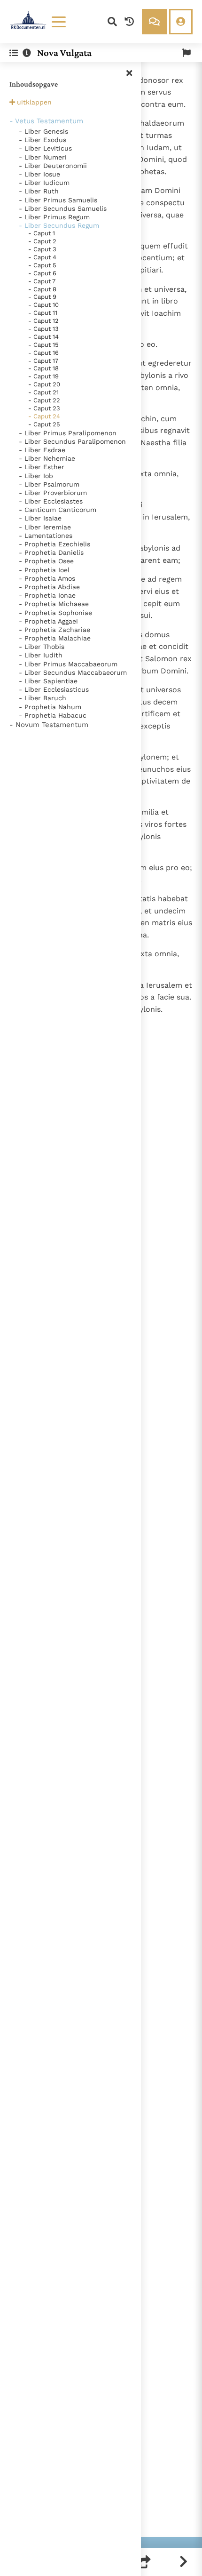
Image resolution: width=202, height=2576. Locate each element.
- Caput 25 (44, 424)
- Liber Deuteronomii (53, 166)
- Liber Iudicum (44, 183)
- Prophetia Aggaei (48, 621)
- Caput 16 (43, 353)
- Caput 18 (43, 368)
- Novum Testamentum (49, 725)
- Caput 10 (43, 305)
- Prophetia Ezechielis (54, 544)
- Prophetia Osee (46, 561)
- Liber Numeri (43, 157)
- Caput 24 (44, 416)
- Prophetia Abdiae (49, 587)
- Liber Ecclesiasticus (54, 689)
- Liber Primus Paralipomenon (68, 433)
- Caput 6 (42, 273)
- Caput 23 (44, 408)
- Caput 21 (43, 392)
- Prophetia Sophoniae (55, 613)
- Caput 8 (42, 289)
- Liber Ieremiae (45, 527)
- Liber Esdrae (42, 450)
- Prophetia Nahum (50, 707)
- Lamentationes (46, 536)
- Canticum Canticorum (58, 510)
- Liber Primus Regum (54, 217)
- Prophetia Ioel (44, 570)
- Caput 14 (43, 337)
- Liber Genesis (43, 131)
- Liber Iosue (39, 174)
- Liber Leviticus (45, 148)
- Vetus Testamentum (46, 121)
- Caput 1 (42, 233)
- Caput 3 (42, 249)
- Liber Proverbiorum (53, 493)
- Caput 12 (43, 321)
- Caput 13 (43, 329)
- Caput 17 (43, 361)
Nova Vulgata (64, 53)
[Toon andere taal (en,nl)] (186, 53)
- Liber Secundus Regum (59, 225)
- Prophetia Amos (47, 578)
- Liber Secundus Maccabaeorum (73, 672)
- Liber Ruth (39, 191)
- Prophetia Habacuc (53, 715)
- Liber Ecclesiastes (51, 501)
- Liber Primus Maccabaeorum (68, 664)
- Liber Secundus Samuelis (63, 208)
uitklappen (34, 102)
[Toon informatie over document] (27, 53)
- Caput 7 (42, 281)
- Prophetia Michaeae (54, 604)
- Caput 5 (42, 265)
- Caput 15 (43, 345)
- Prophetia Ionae (47, 595)
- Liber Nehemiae (47, 458)
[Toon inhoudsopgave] (14, 53)
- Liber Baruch (43, 698)
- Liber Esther (42, 467)
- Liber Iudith (41, 655)
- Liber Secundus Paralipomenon (72, 441)
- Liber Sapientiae (48, 681)
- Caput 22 (44, 400)
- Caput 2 (42, 241)
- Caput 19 (43, 376)
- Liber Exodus (43, 140)
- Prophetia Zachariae (54, 630)
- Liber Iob (36, 476)
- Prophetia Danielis (51, 552)
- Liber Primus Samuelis (58, 200)
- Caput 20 (44, 384)
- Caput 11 (43, 313)
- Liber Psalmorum (49, 484)
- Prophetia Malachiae (55, 638)
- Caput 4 (42, 257)
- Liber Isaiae (40, 518)
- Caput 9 (42, 297)
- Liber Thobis (42, 647)
